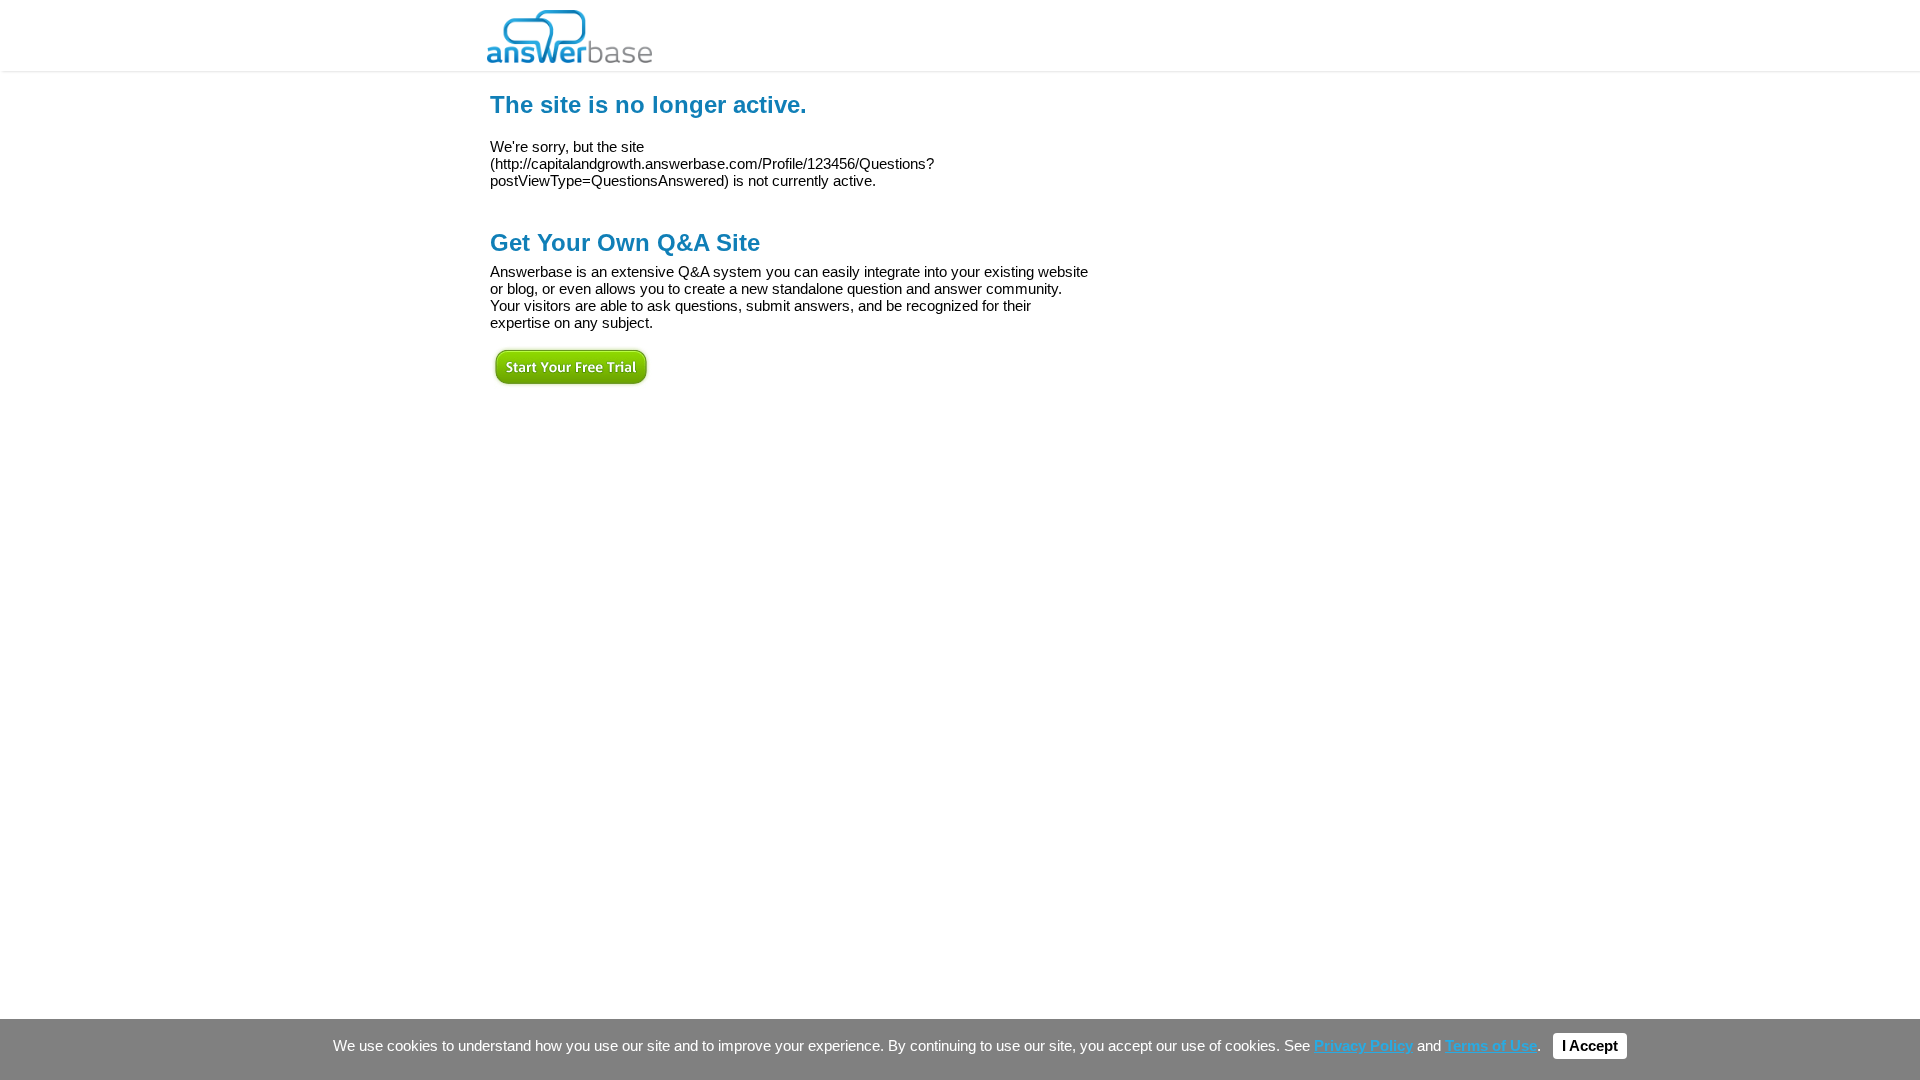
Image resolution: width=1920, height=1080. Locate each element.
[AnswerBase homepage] (569, 31)
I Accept (1590, 1046)
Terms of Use (1491, 1046)
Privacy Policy (1363, 1046)
